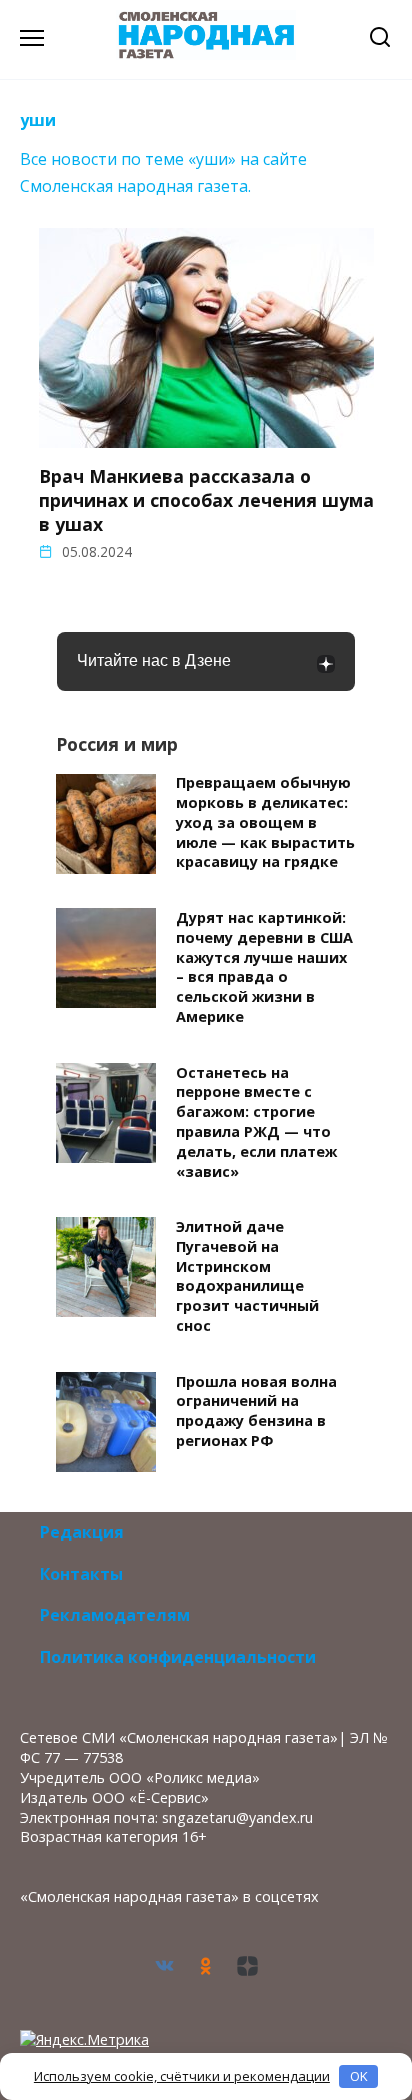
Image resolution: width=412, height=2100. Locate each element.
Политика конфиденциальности (178, 1657)
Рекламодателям (115, 1615)
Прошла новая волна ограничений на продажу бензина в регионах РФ (256, 1411)
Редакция (82, 1532)
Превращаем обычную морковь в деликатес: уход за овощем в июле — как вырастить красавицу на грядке (265, 823)
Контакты (81, 1574)
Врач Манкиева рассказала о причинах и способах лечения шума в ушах (206, 500)
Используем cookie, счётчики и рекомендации (182, 2076)
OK (359, 2076)
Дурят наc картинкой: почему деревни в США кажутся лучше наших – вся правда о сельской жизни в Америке (264, 967)
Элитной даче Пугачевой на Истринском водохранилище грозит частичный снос (247, 1276)
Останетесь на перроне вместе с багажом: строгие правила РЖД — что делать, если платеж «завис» (256, 1122)
